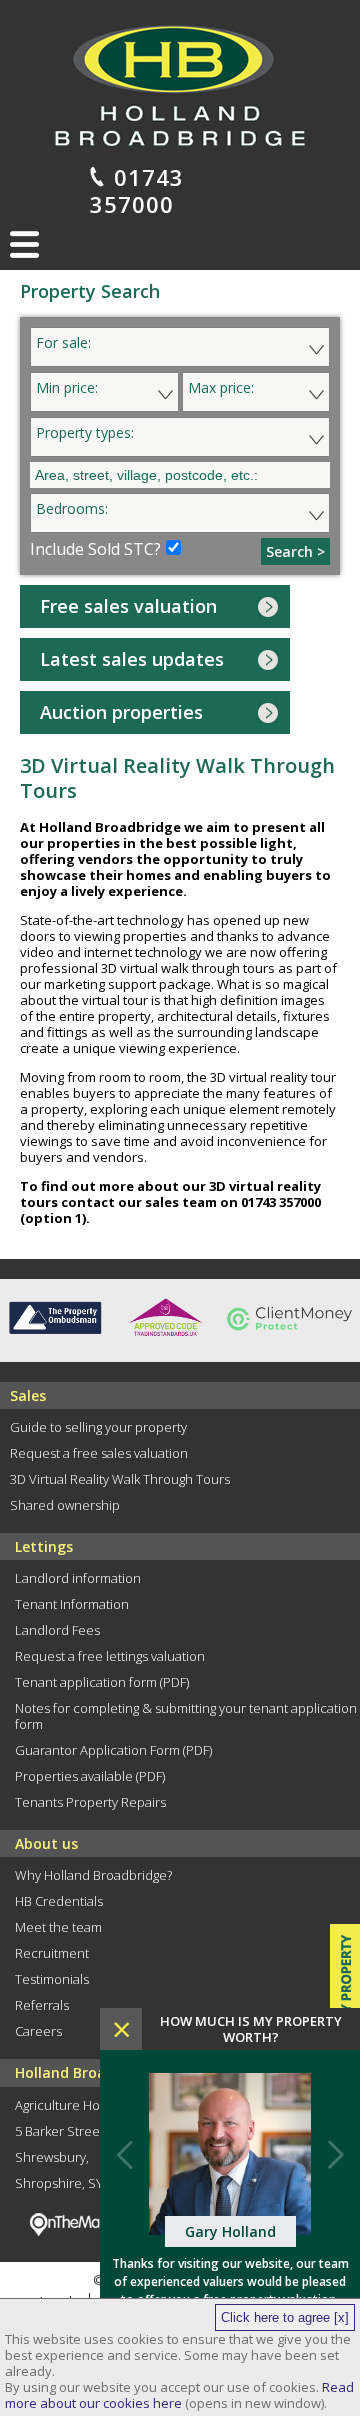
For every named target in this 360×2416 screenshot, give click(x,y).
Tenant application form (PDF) (102, 1682)
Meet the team (58, 1927)
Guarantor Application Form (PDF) (113, 1750)
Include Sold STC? (95, 549)
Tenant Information (72, 1604)
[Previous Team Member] (124, 2154)
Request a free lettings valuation (110, 1656)
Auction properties (121, 712)
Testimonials (52, 1979)
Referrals (42, 2005)
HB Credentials (59, 1901)
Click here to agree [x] (285, 2317)
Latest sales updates (132, 659)
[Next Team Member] (335, 2154)
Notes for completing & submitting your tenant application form (186, 1716)
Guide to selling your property (98, 1427)
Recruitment (52, 1953)
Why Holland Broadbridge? (93, 1875)
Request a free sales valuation (99, 1453)
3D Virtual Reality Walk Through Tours (120, 1479)
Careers (38, 2031)
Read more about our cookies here (179, 2395)
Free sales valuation (128, 606)
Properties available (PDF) (90, 1776)
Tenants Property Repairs (90, 1802)
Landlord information (78, 1578)
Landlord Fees (57, 1630)
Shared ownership (65, 1505)
